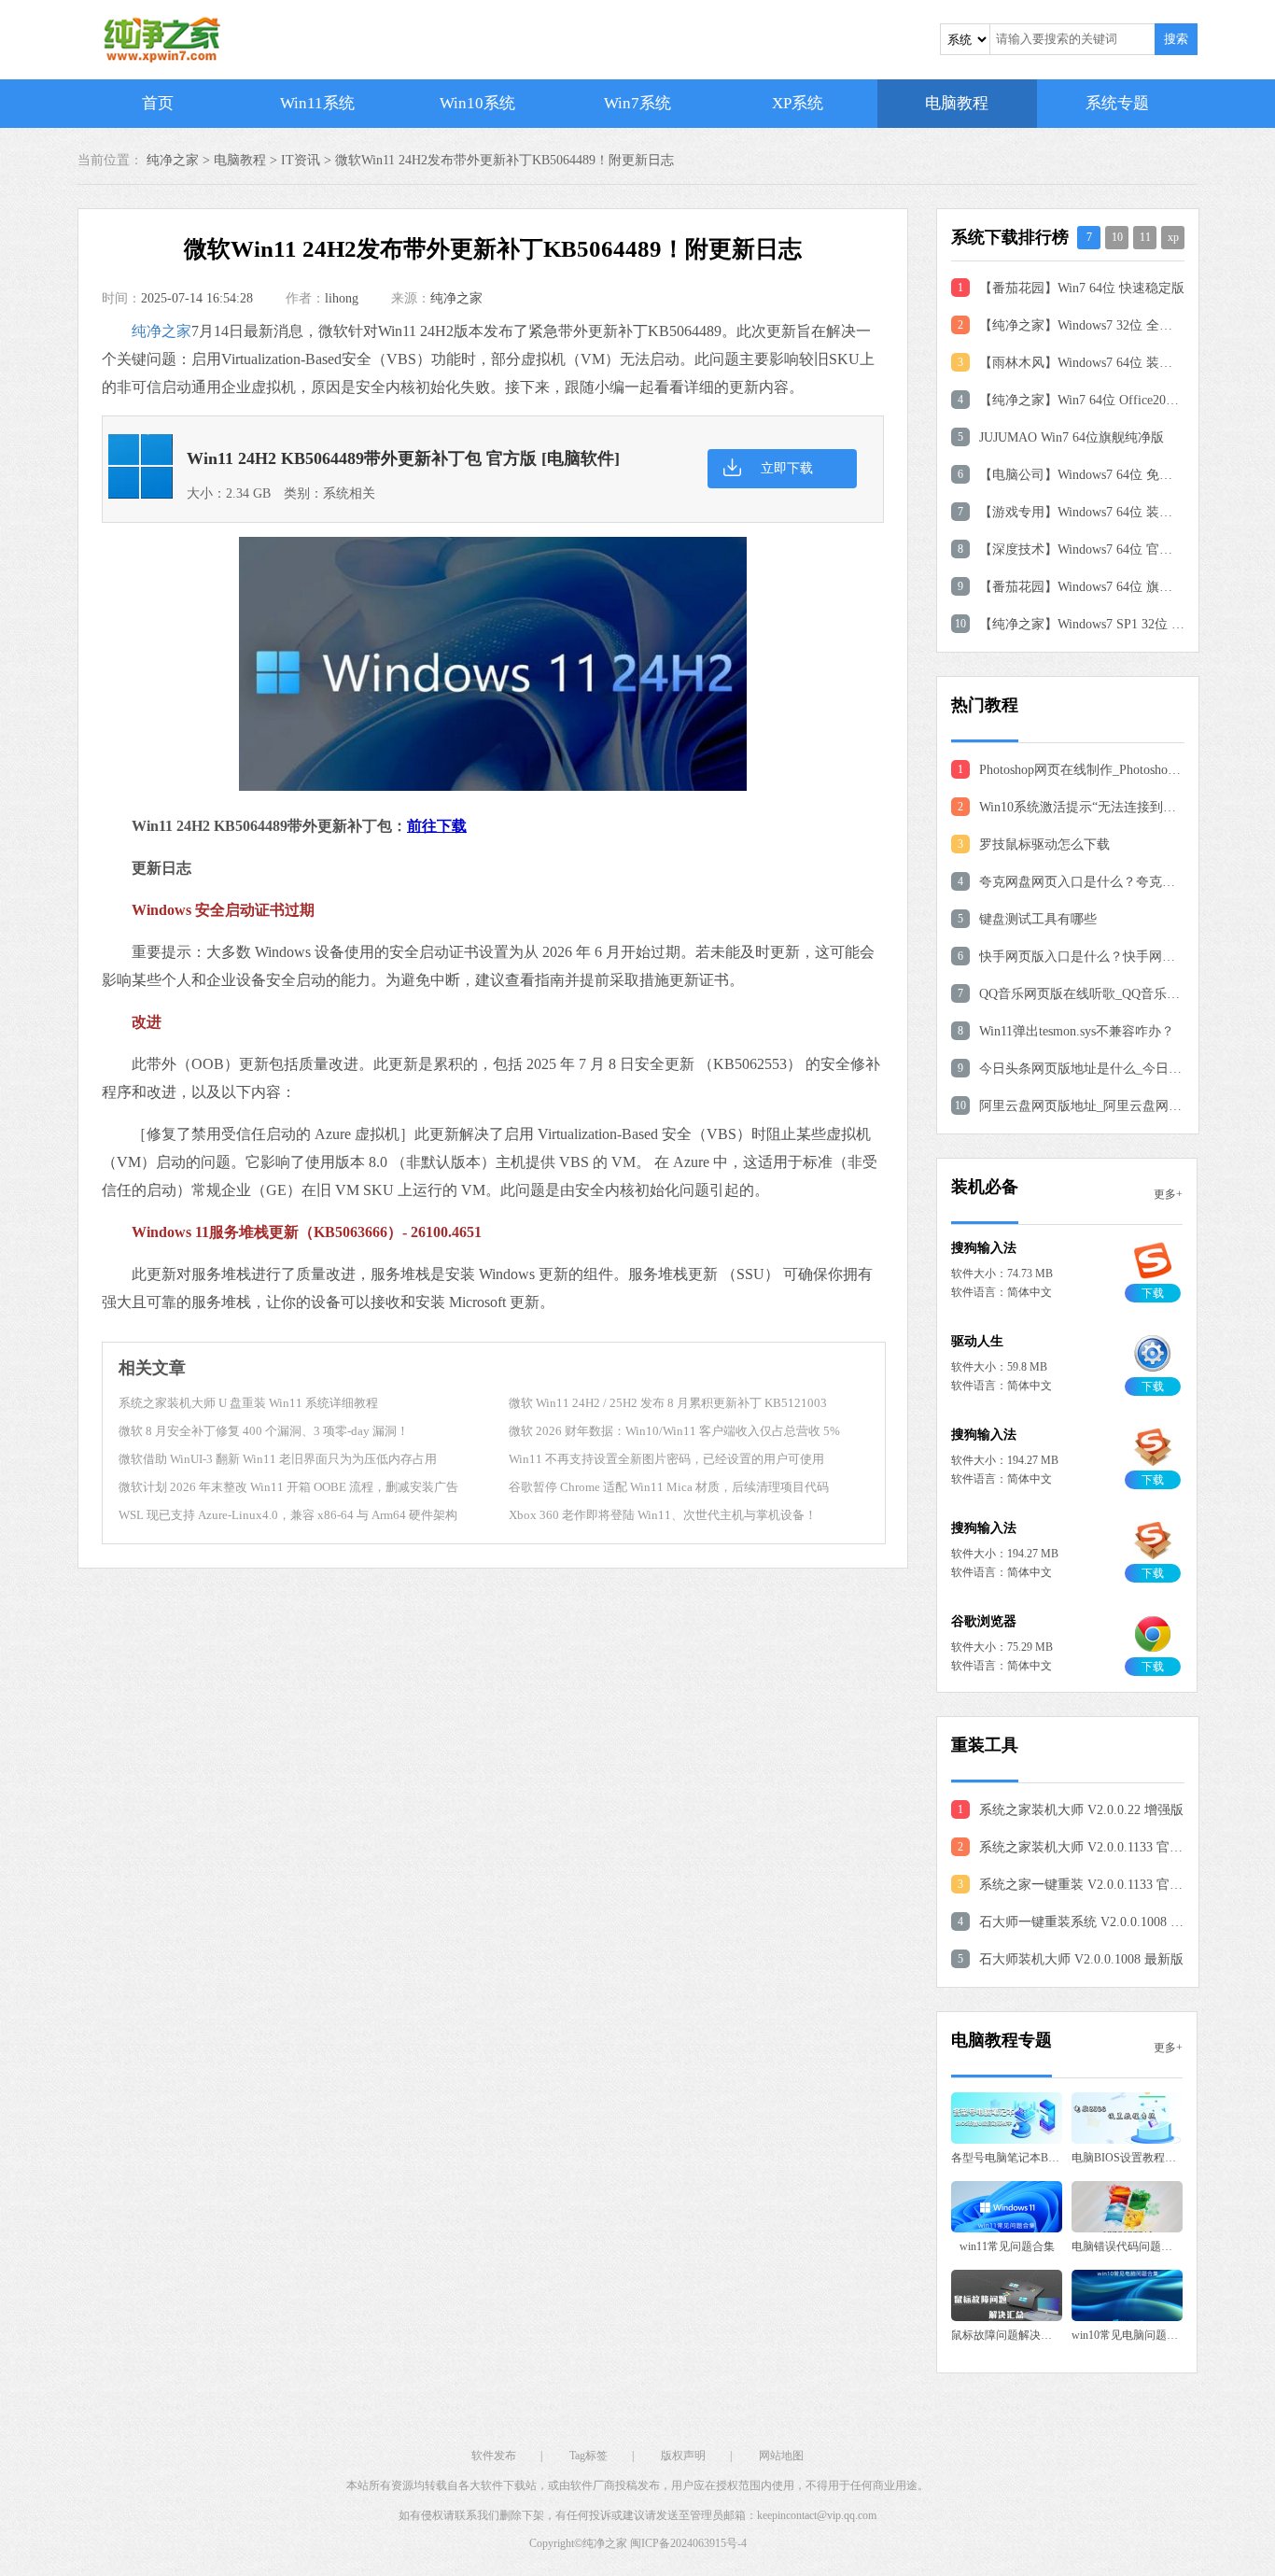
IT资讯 (301, 160)
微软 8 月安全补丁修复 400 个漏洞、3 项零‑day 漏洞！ (264, 1431)
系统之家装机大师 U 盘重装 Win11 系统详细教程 (248, 1403)
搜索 (1176, 39)
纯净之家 (456, 298)
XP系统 (798, 103)
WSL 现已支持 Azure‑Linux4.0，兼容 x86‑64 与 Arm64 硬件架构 (288, 1515)
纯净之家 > (180, 160)
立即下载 (787, 468)
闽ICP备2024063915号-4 (688, 2543)
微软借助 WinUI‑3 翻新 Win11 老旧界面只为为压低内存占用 (278, 1459)
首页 (158, 103)
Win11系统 (317, 103)
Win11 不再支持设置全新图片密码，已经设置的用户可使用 (666, 1459)
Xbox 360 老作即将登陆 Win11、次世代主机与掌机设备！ (663, 1515)
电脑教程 (957, 103)
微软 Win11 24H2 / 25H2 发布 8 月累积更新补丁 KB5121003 (668, 1403)
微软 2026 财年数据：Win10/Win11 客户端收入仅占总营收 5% (674, 1431)
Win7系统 (637, 103)
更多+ (1168, 1194)
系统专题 (1117, 103)
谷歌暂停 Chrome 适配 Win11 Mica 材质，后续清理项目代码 (669, 1487)
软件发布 (494, 2456)
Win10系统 (477, 103)
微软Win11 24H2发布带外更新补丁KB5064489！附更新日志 (504, 160)
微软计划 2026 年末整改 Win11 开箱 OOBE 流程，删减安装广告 (288, 1487)
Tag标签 (588, 2456)
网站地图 (781, 2456)
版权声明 (683, 2456)
